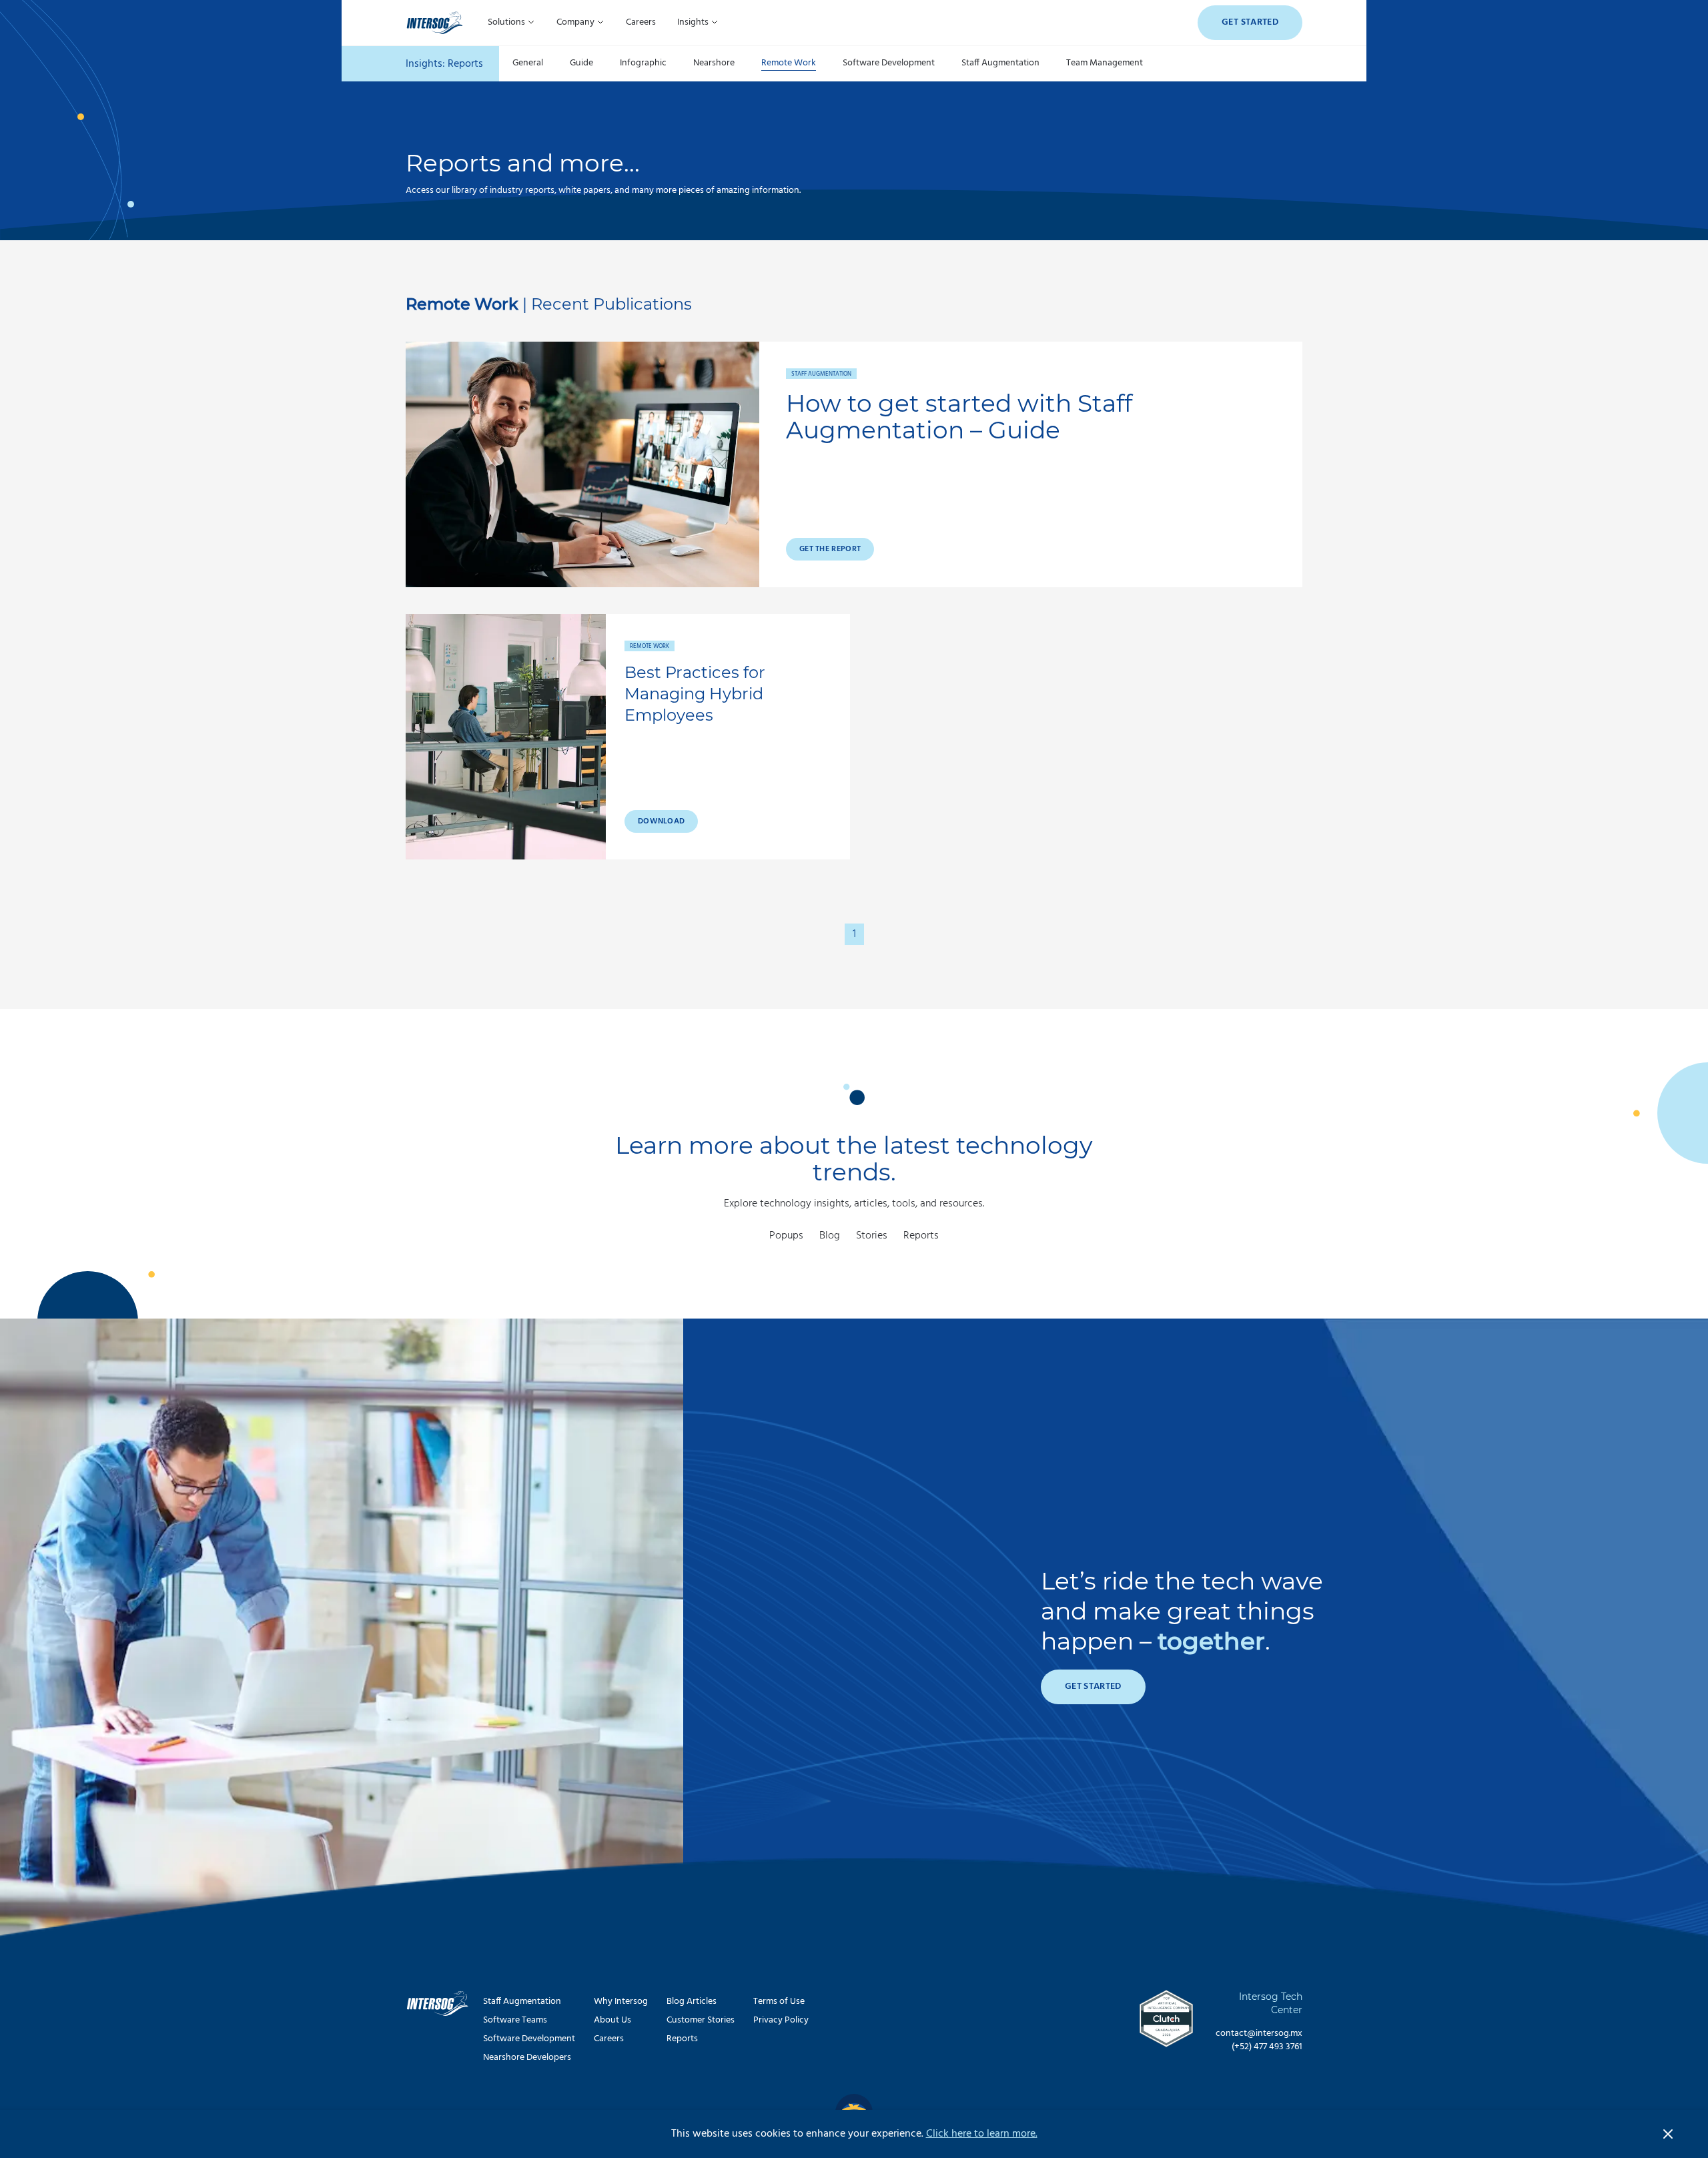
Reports (921, 1236)
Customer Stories (701, 2020)
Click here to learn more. (982, 2134)
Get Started (1250, 22)
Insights (694, 22)
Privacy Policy (781, 2020)
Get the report (830, 549)
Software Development (889, 64)
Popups (786, 1236)
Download (661, 821)
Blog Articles (692, 2002)
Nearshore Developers (527, 2058)
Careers (641, 22)
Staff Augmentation (1000, 64)
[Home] (435, 23)
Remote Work (789, 64)
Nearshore (714, 64)
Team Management (1105, 64)
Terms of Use (779, 2002)
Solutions (507, 22)
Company (576, 22)
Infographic (643, 64)
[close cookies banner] (1668, 2134)
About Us (612, 2020)
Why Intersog (621, 2002)
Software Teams (515, 2020)
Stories (872, 1236)
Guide (581, 64)
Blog (830, 1236)
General (528, 64)
